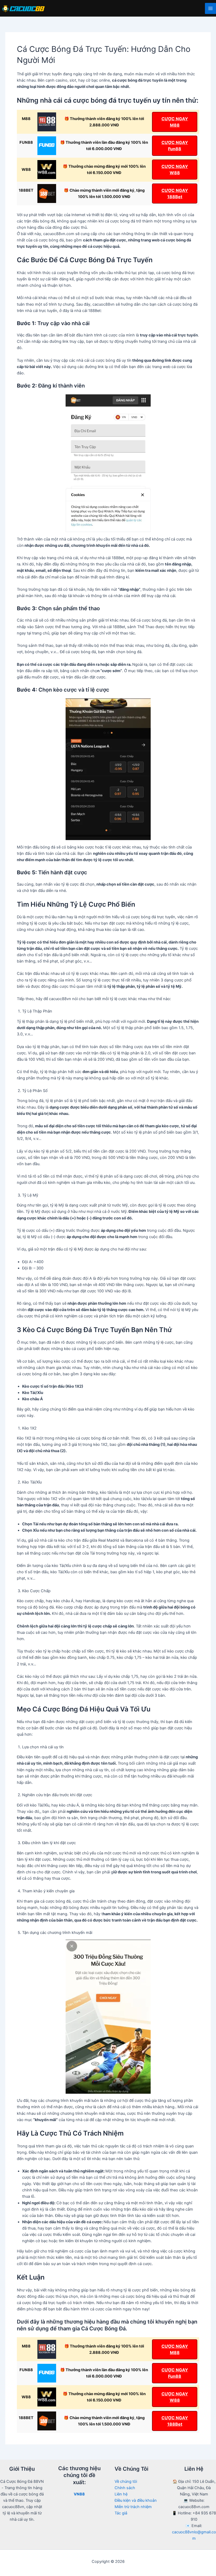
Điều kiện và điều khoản (136, 2500)
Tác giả (121, 2513)
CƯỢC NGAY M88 (175, 122)
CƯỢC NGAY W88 (175, 170)
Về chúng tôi (126, 2481)
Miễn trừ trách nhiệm (133, 2507)
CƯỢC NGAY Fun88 (175, 146)
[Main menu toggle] (210, 8)
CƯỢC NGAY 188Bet (175, 193)
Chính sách (125, 2488)
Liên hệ (121, 2494)
